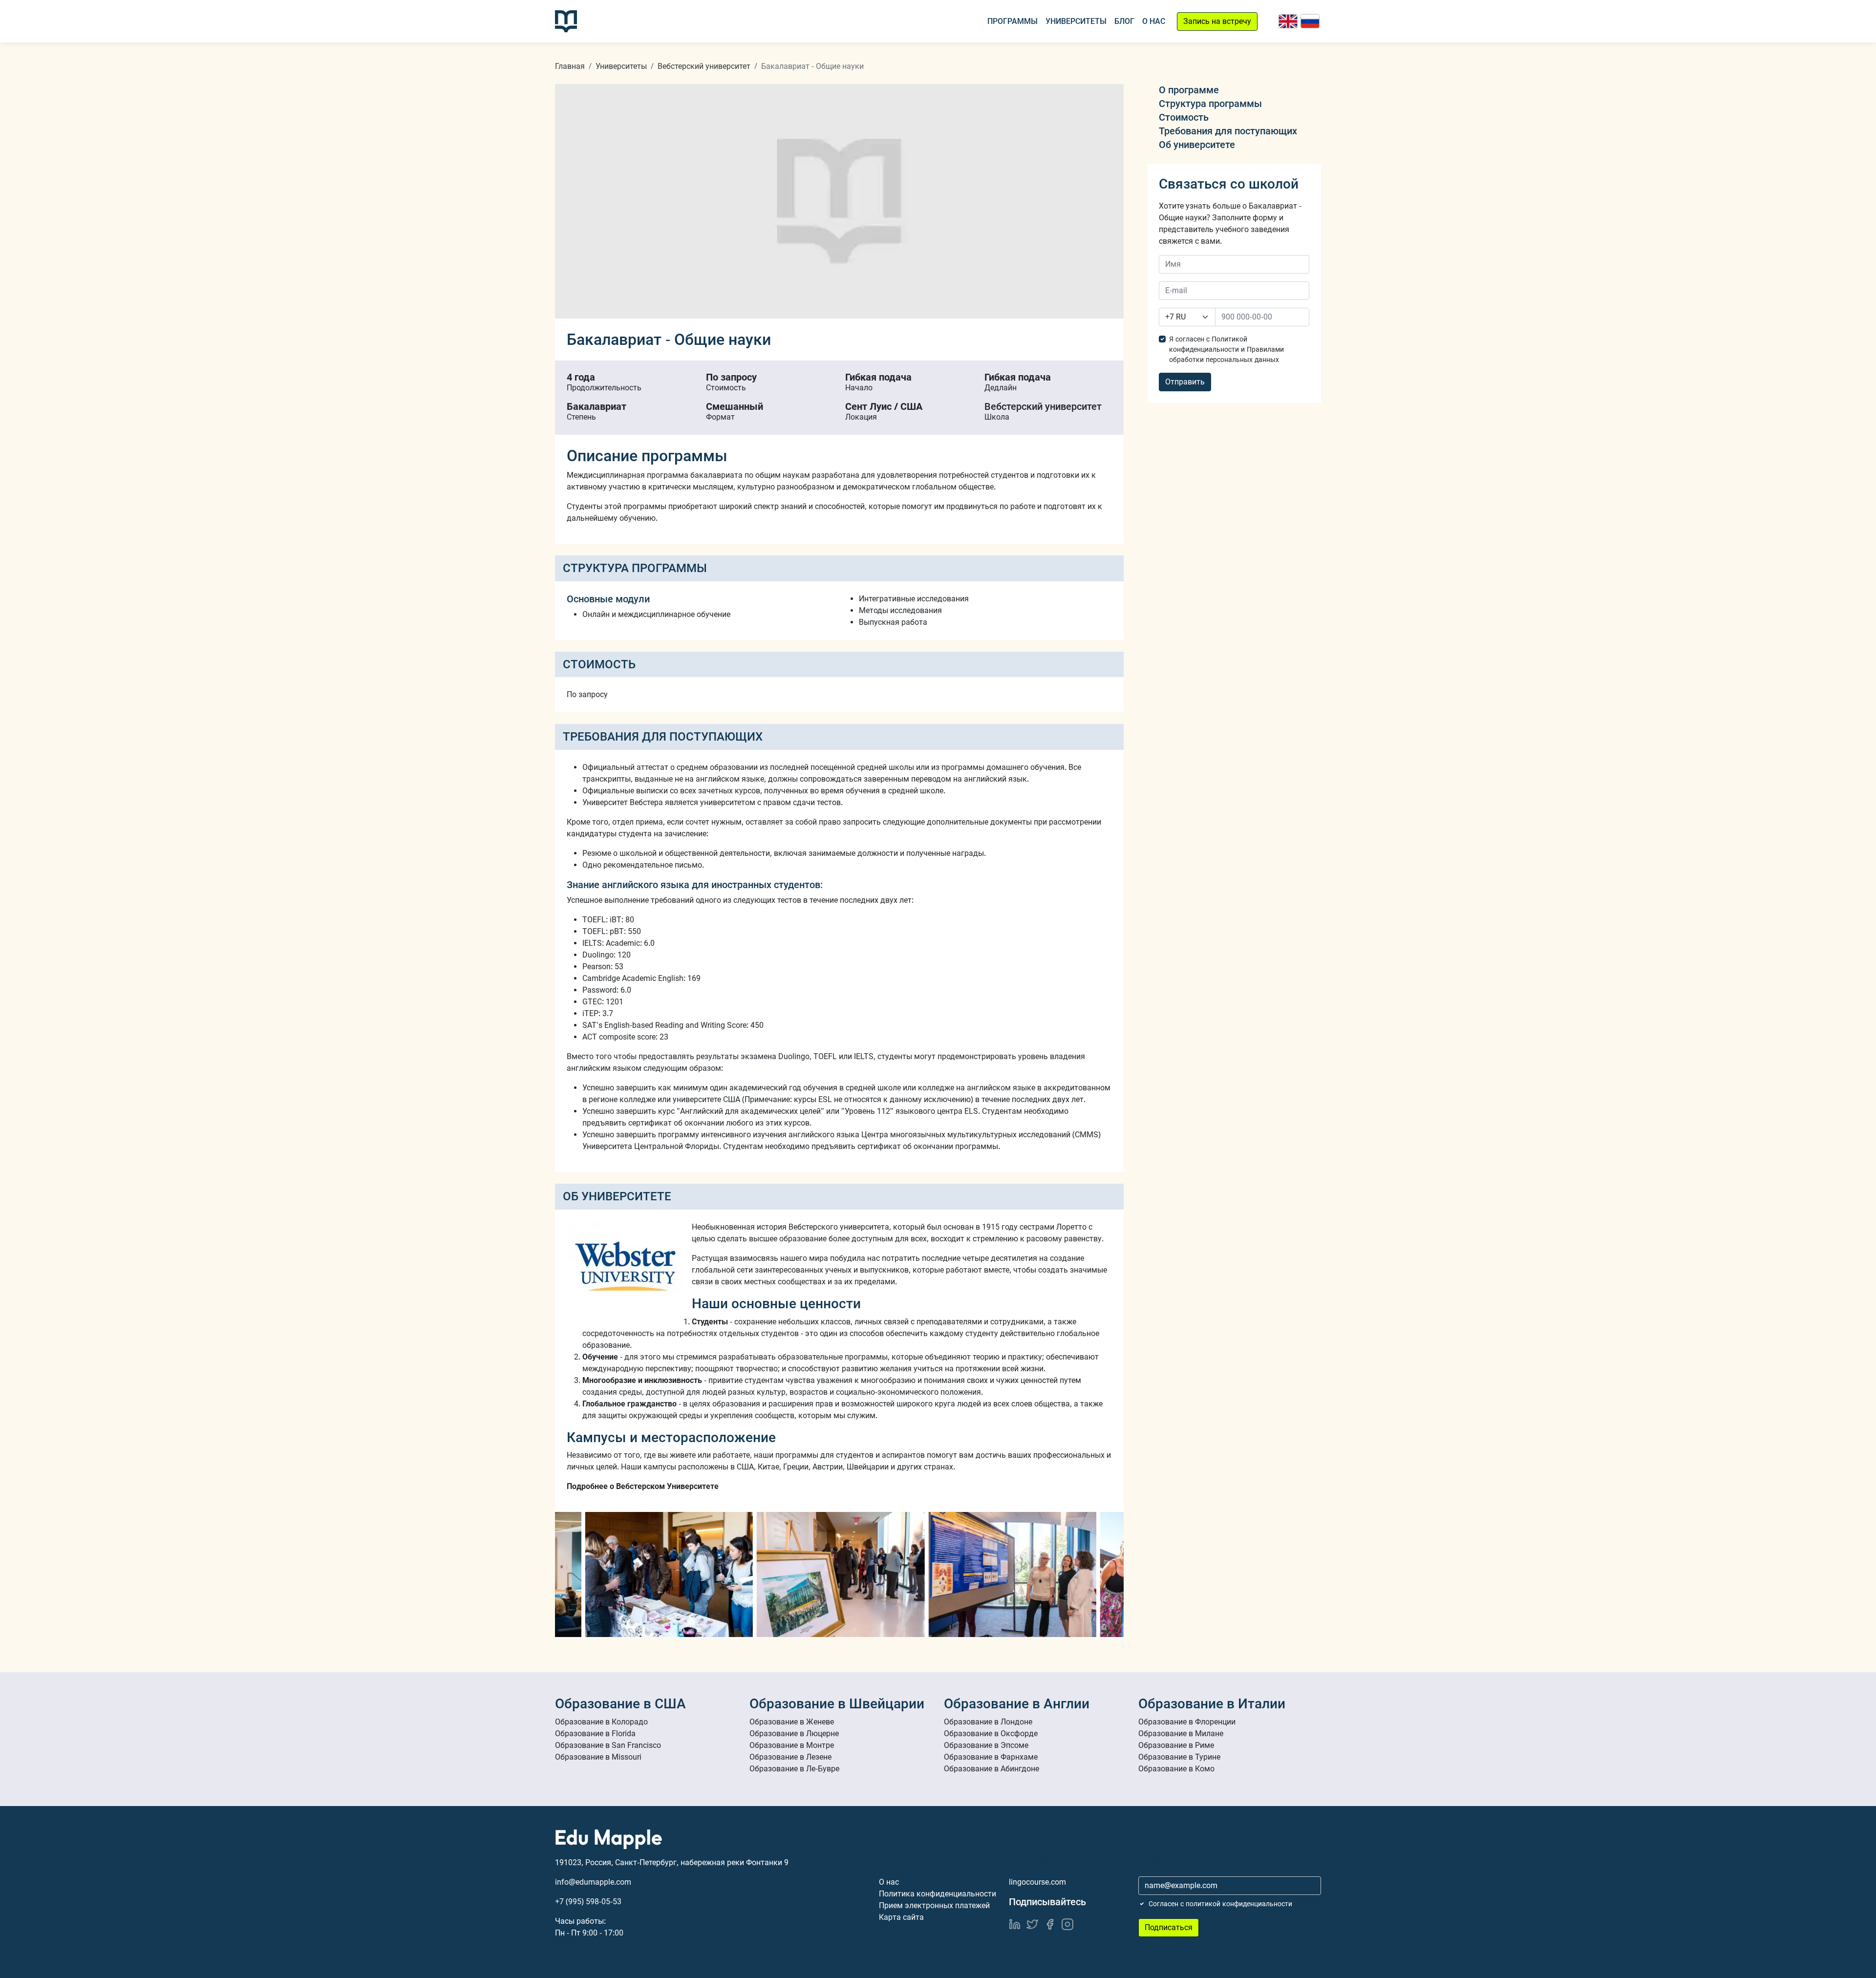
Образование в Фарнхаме (991, 1757)
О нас (1154, 21)
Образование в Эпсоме (986, 1745)
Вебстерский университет (704, 66)
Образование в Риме (1176, 1745)
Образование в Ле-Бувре (794, 1769)
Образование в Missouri (598, 1757)
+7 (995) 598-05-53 (588, 1902)
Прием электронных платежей (934, 1905)
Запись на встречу (1217, 21)
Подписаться (1169, 1927)
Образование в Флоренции (1187, 1722)
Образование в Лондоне (988, 1722)
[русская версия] (1310, 21)
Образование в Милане (1181, 1733)
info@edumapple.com (593, 1882)
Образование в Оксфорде (991, 1733)
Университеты (1076, 21)
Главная (570, 66)
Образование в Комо (1176, 1769)
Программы (1013, 21)
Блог (1124, 21)
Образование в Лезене (790, 1757)
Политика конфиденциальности (938, 1894)
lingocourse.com (1037, 1882)
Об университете (1197, 145)
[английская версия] (1288, 21)
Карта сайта (901, 1917)
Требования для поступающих (1228, 131)
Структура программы (1210, 104)
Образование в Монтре (792, 1745)
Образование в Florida (595, 1733)
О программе (1189, 90)
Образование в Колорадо (601, 1722)
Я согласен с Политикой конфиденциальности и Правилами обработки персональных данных (1226, 349)
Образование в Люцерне (794, 1733)
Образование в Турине (1179, 1757)
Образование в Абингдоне (991, 1769)
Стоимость (1184, 117)
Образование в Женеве (792, 1722)
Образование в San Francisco (608, 1745)
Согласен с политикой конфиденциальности (1220, 1904)
